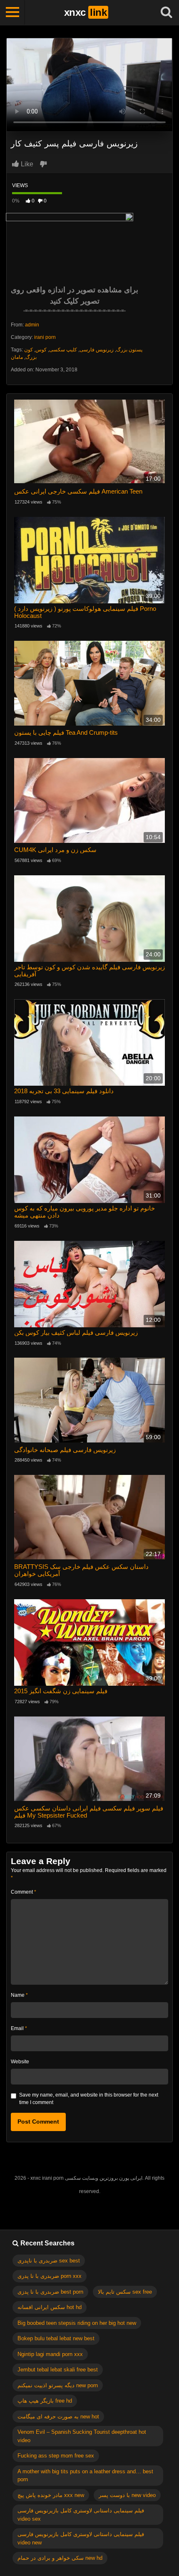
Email (19, 2028)
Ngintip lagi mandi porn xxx (50, 2354)
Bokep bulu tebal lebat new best (56, 2338)
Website (20, 2062)
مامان (17, 357)
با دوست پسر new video (127, 2495)
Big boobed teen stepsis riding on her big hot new (77, 2323)
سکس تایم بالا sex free (125, 2292)
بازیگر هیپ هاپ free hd (45, 2401)
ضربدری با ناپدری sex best (49, 2261)
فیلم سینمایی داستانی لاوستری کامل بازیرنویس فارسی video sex (81, 2515)
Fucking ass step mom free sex (56, 2456)
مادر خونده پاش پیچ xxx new (51, 2495)
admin (32, 325)
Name (19, 1995)
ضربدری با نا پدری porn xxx (50, 2276)
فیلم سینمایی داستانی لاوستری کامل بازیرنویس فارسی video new (81, 2538)
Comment (24, 1892)
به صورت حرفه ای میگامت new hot (58, 2417)
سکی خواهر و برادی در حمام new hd (60, 2558)
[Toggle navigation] (12, 12)
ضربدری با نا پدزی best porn (50, 2292)
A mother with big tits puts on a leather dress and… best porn (85, 2476)
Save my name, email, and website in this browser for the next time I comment (89, 2099)
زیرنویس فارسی (97, 350)
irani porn (45, 337)
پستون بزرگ (129, 350)
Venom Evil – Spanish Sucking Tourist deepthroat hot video (82, 2436)
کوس (41, 350)
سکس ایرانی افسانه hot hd (50, 2307)
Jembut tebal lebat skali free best (58, 2370)
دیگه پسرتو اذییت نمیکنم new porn (58, 2385)
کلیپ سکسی (63, 350)
